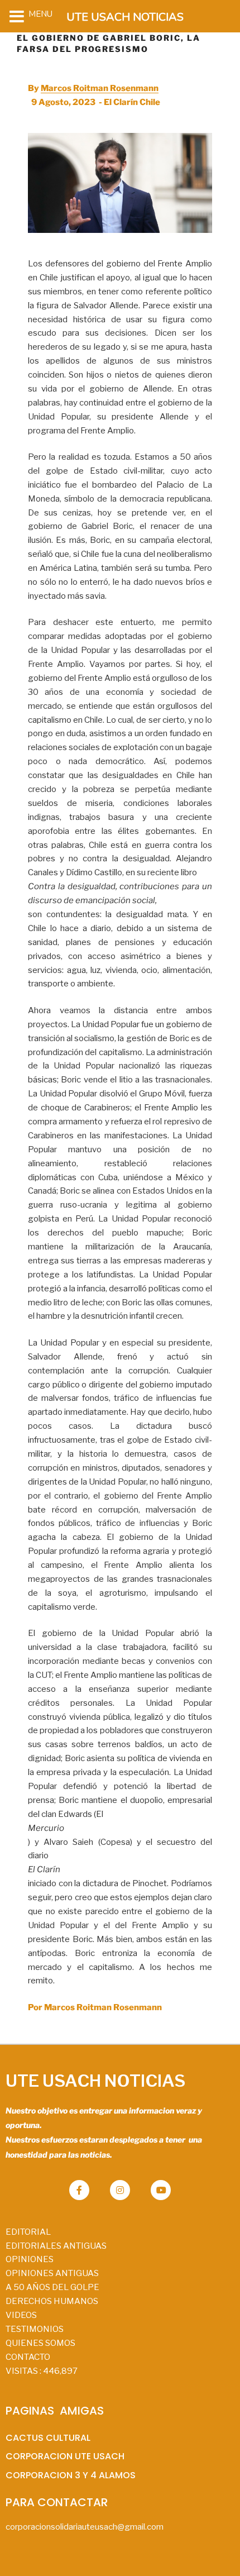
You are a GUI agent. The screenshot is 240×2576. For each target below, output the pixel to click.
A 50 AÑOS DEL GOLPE (52, 2287)
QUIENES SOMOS (40, 2343)
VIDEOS (21, 2315)
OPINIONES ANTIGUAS (52, 2273)
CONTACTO (28, 2357)
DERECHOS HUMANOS (52, 2301)
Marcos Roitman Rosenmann (100, 88)
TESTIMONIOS (35, 2329)
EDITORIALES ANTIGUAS (56, 2246)
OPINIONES (30, 2259)
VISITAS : (42, 2371)
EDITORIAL (28, 2232)
